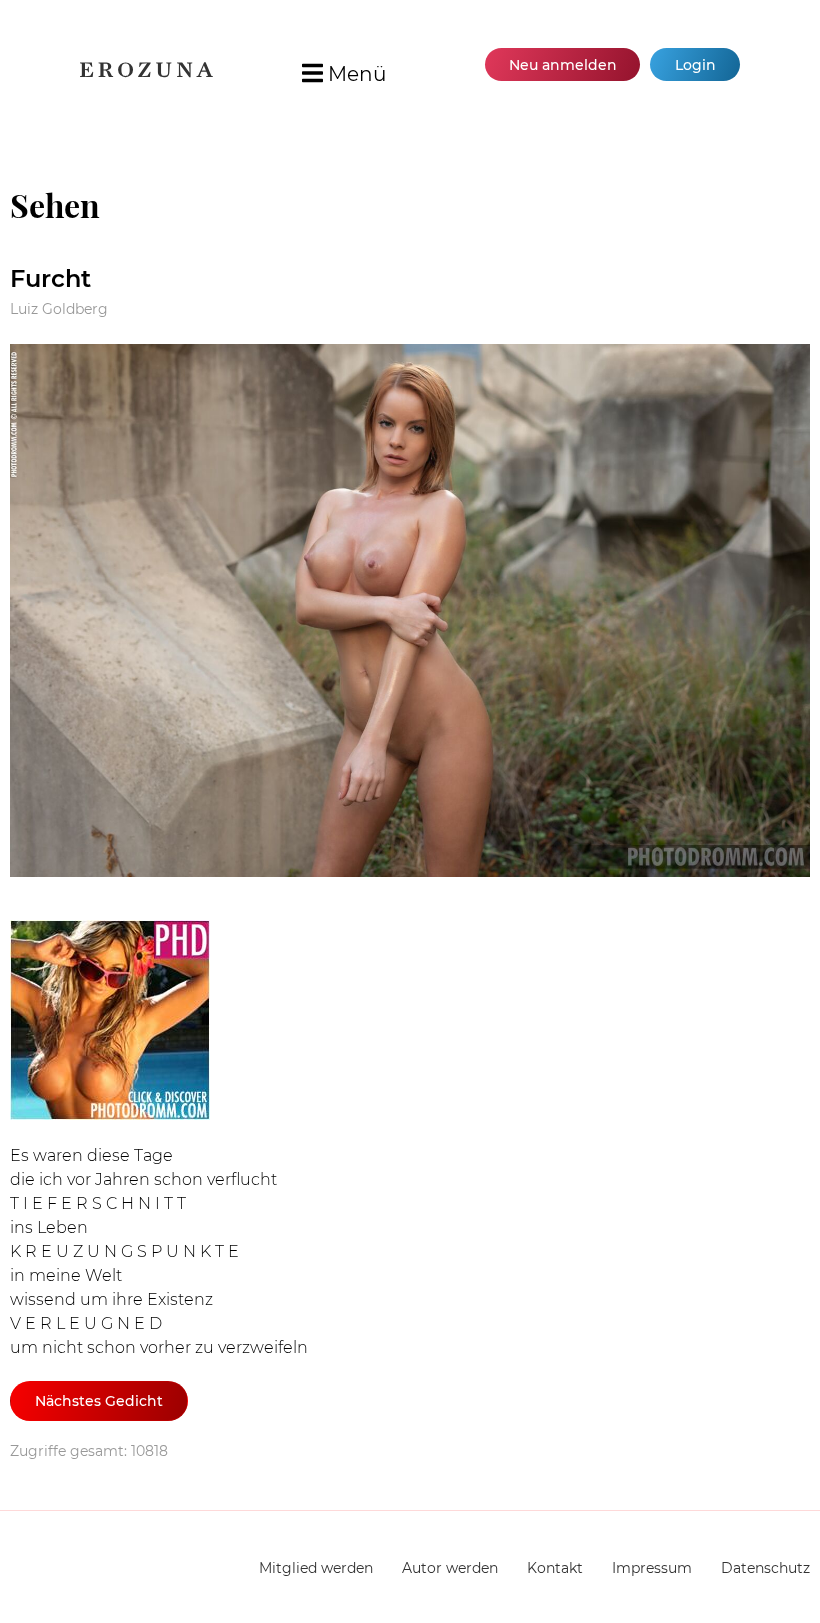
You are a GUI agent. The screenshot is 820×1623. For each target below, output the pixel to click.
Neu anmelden (563, 65)
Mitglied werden (316, 1568)
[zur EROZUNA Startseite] (146, 72)
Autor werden (450, 1568)
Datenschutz (765, 1568)
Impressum (652, 1568)
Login (695, 65)
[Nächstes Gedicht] (410, 614)
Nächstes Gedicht (99, 1401)
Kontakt (555, 1568)
